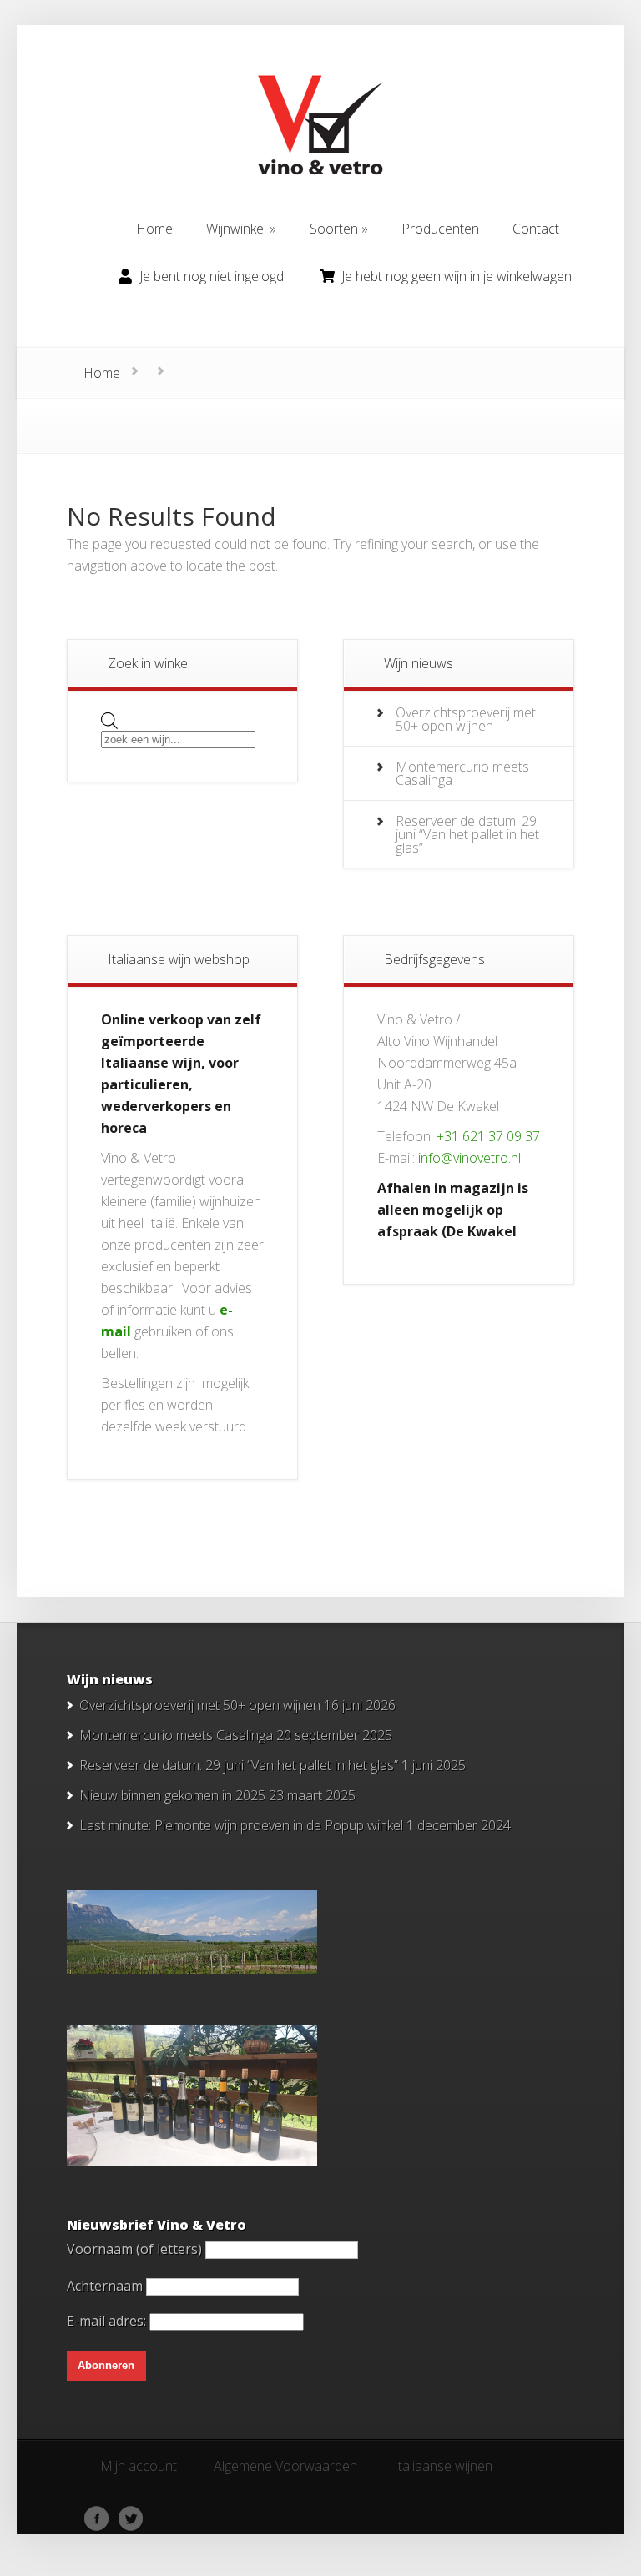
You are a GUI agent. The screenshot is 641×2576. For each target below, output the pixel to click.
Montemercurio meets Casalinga (462, 773)
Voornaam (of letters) (134, 2249)
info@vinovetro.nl (469, 1158)
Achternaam (105, 2286)
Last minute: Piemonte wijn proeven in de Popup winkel (241, 1825)
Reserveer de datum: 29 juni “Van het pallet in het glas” (467, 834)
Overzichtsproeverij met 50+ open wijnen (466, 719)
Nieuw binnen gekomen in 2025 (172, 1795)
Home (102, 373)
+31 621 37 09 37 (488, 1136)
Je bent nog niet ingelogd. (213, 276)
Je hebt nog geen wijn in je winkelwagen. (458, 276)
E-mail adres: (108, 2321)
